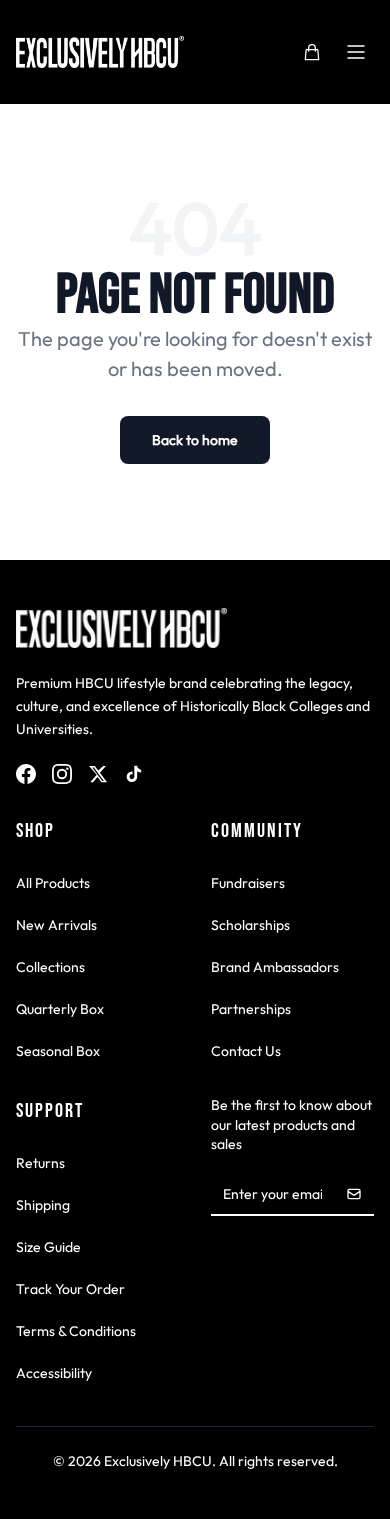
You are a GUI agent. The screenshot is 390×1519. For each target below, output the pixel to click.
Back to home (195, 440)
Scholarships (250, 925)
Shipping (43, 1205)
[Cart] (312, 52)
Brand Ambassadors (275, 967)
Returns (40, 1163)
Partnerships (251, 1009)
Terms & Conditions (76, 1331)
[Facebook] (26, 774)
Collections (50, 967)
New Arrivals (56, 925)
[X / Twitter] (98, 774)
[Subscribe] (354, 1194)
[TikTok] (134, 774)
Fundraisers (248, 883)
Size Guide (48, 1247)
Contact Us (246, 1051)
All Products (53, 883)
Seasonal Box (58, 1051)
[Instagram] (62, 774)
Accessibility (54, 1373)
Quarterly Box (60, 1009)
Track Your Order (70, 1289)
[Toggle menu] (356, 52)
